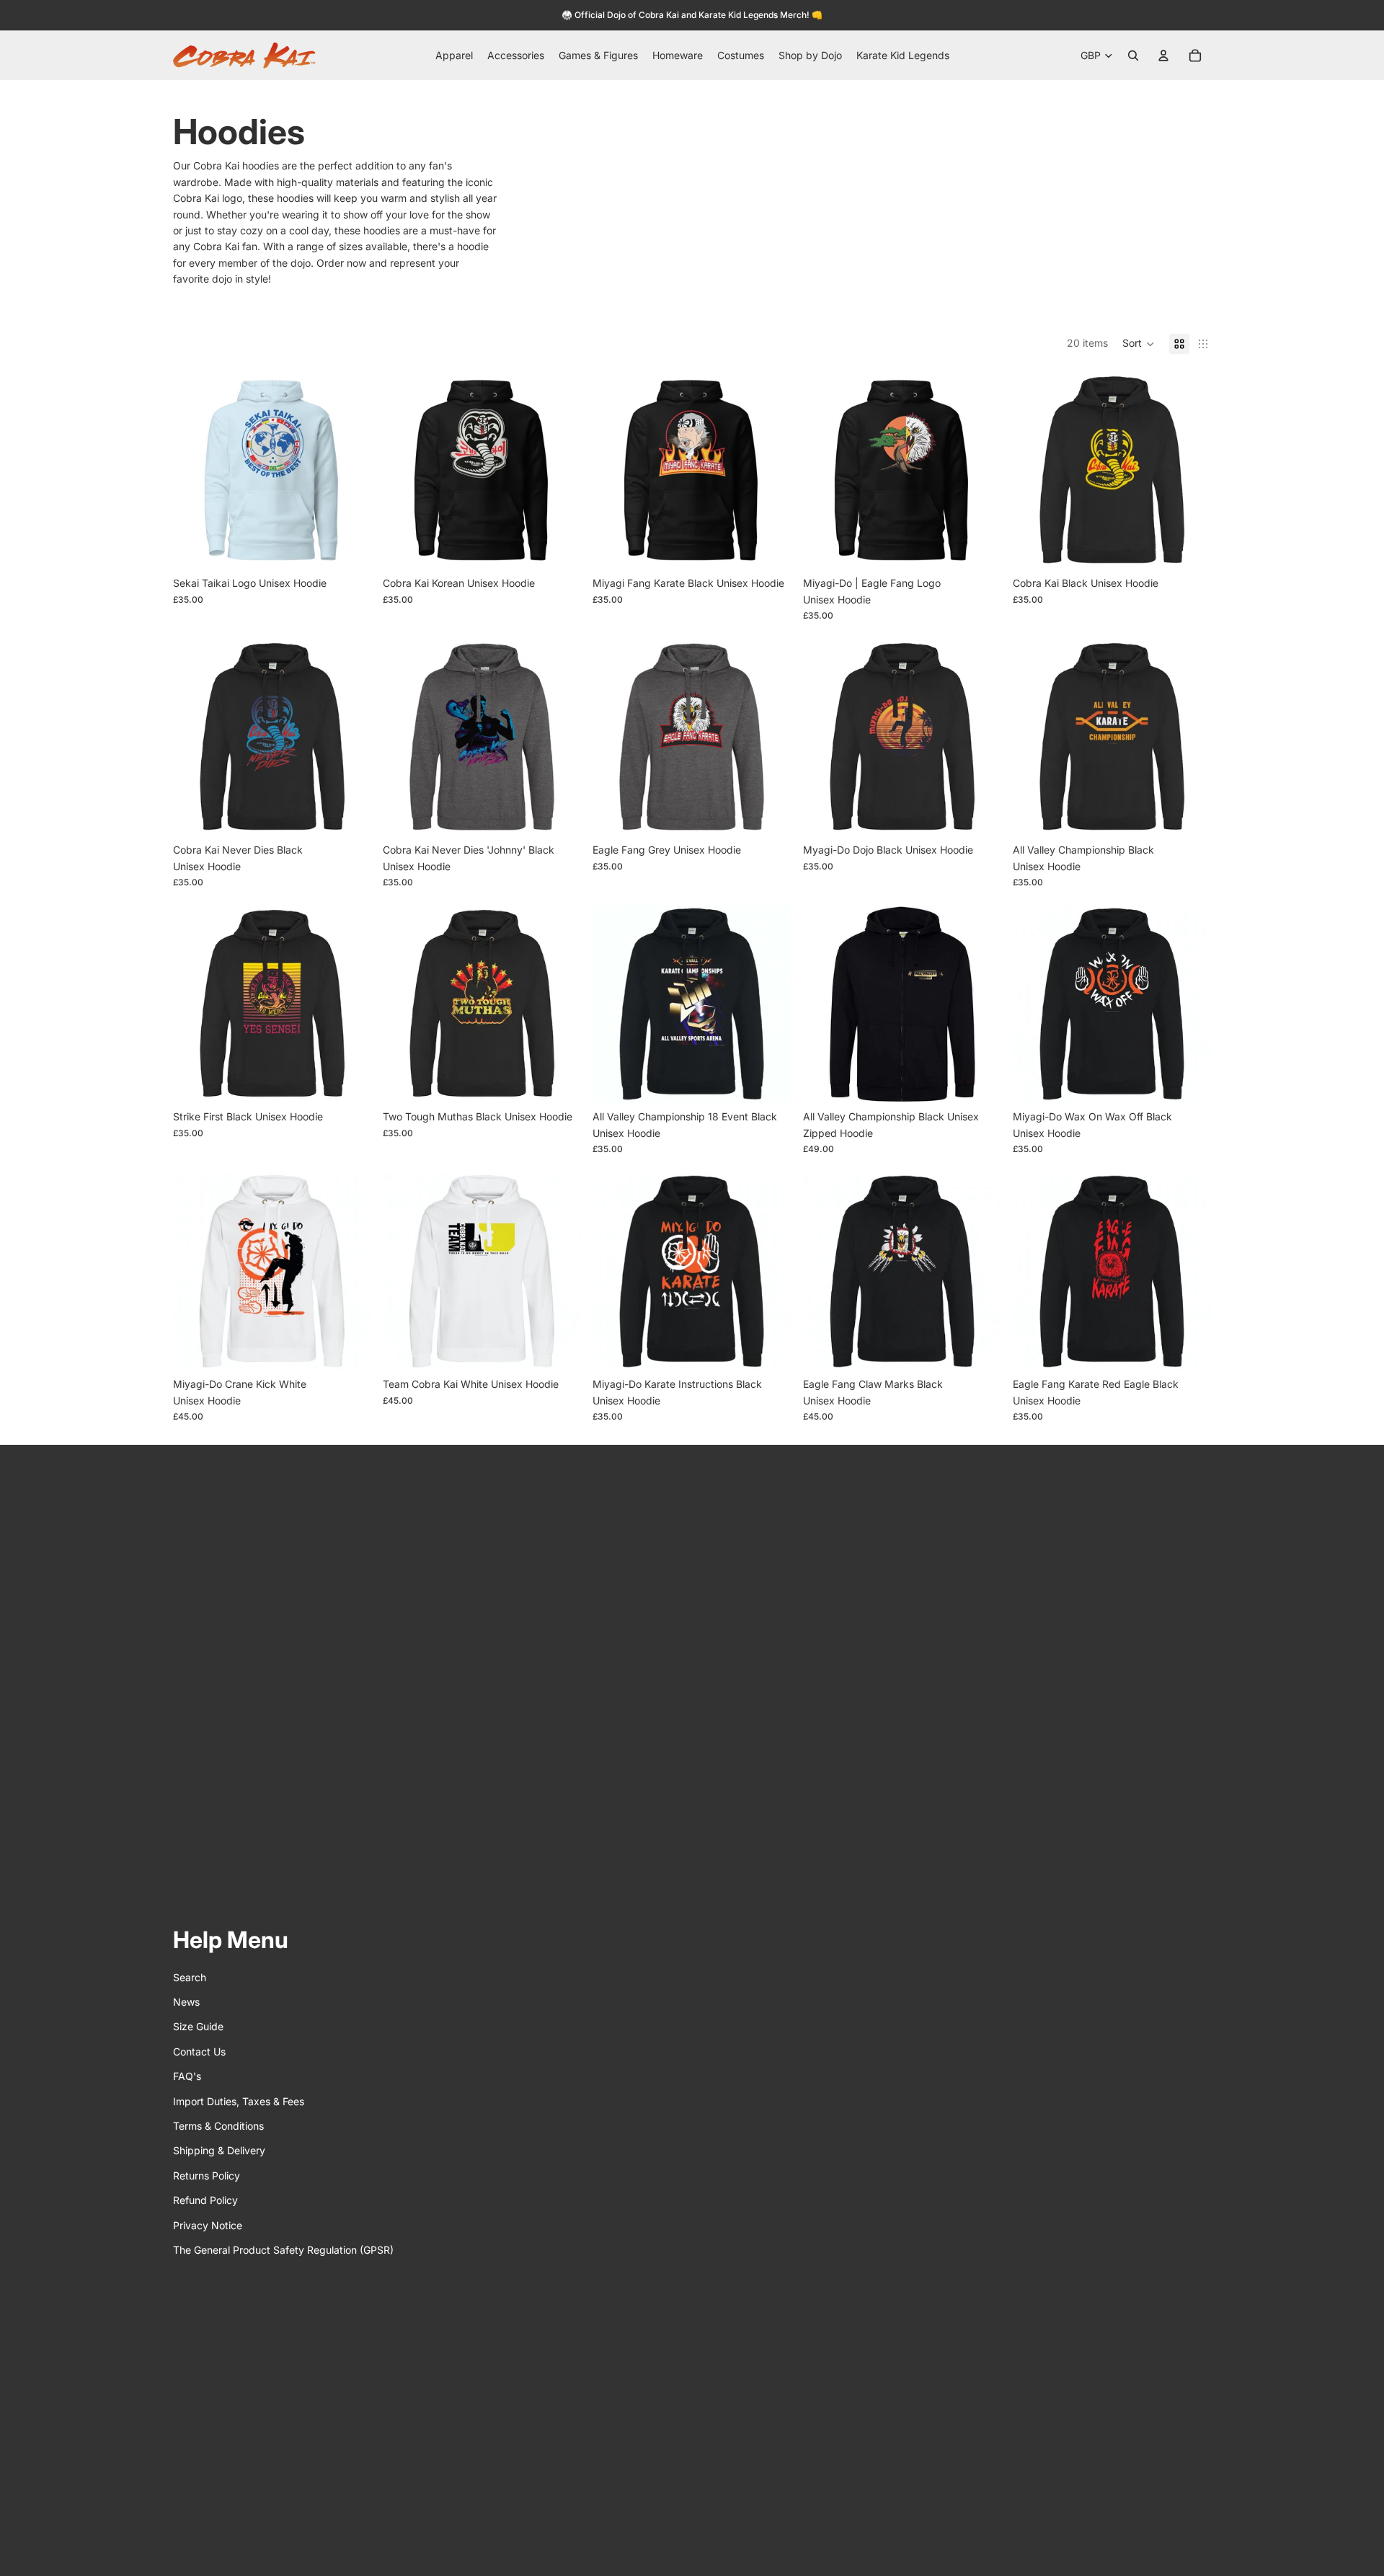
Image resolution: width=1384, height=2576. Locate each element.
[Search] (1133, 56)
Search (190, 1977)
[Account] (1163, 56)
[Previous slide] (195, 470)
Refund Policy (205, 2200)
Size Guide (198, 2026)
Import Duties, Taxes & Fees (239, 2101)
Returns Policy (207, 2176)
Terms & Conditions (218, 2126)
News (186, 2002)
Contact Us (199, 2051)
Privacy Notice (208, 2225)
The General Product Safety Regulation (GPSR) (283, 2250)
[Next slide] (350, 470)
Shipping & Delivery (219, 2150)
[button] (1139, 344)
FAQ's (187, 2076)
